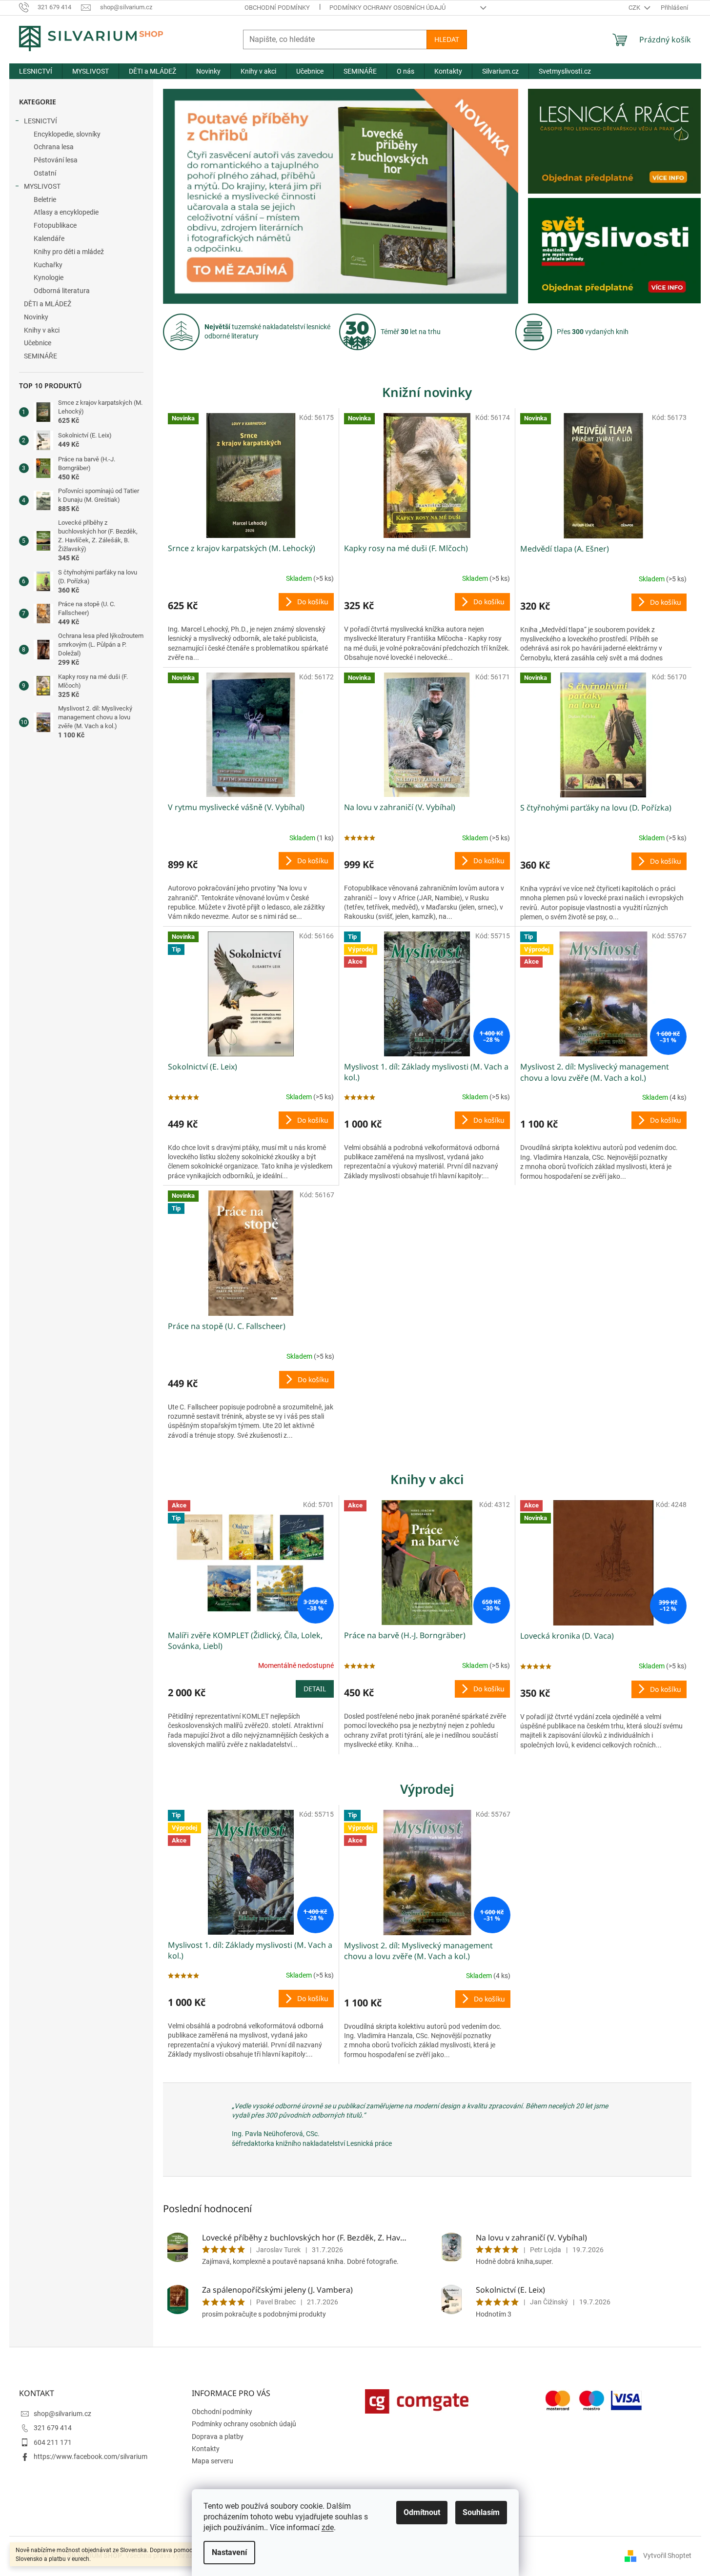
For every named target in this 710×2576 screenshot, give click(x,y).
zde (328, 2527)
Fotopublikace (55, 225)
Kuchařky (48, 265)
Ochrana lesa (54, 147)
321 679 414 (53, 2428)
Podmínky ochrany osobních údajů (387, 8)
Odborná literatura (62, 291)
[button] (190, 196)
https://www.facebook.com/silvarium (91, 2457)
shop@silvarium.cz (62, 2414)
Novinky (36, 317)
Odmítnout (422, 2512)
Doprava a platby (218, 2437)
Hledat (447, 39)
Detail (315, 1689)
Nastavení (229, 2552)
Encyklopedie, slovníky (67, 134)
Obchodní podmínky (277, 8)
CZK (635, 8)
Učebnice (38, 343)
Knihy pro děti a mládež (69, 252)
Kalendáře (49, 238)
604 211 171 (53, 2442)
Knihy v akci (42, 330)
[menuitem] (36, 71)
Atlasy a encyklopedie (66, 212)
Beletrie (45, 199)
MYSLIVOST (42, 186)
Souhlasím (481, 2512)
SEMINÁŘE (41, 356)
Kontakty (206, 2449)
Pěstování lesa (56, 160)
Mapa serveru (213, 2461)
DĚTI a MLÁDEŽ (48, 304)
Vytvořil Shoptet (667, 2556)
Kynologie (49, 277)
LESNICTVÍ (41, 121)
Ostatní (45, 173)
